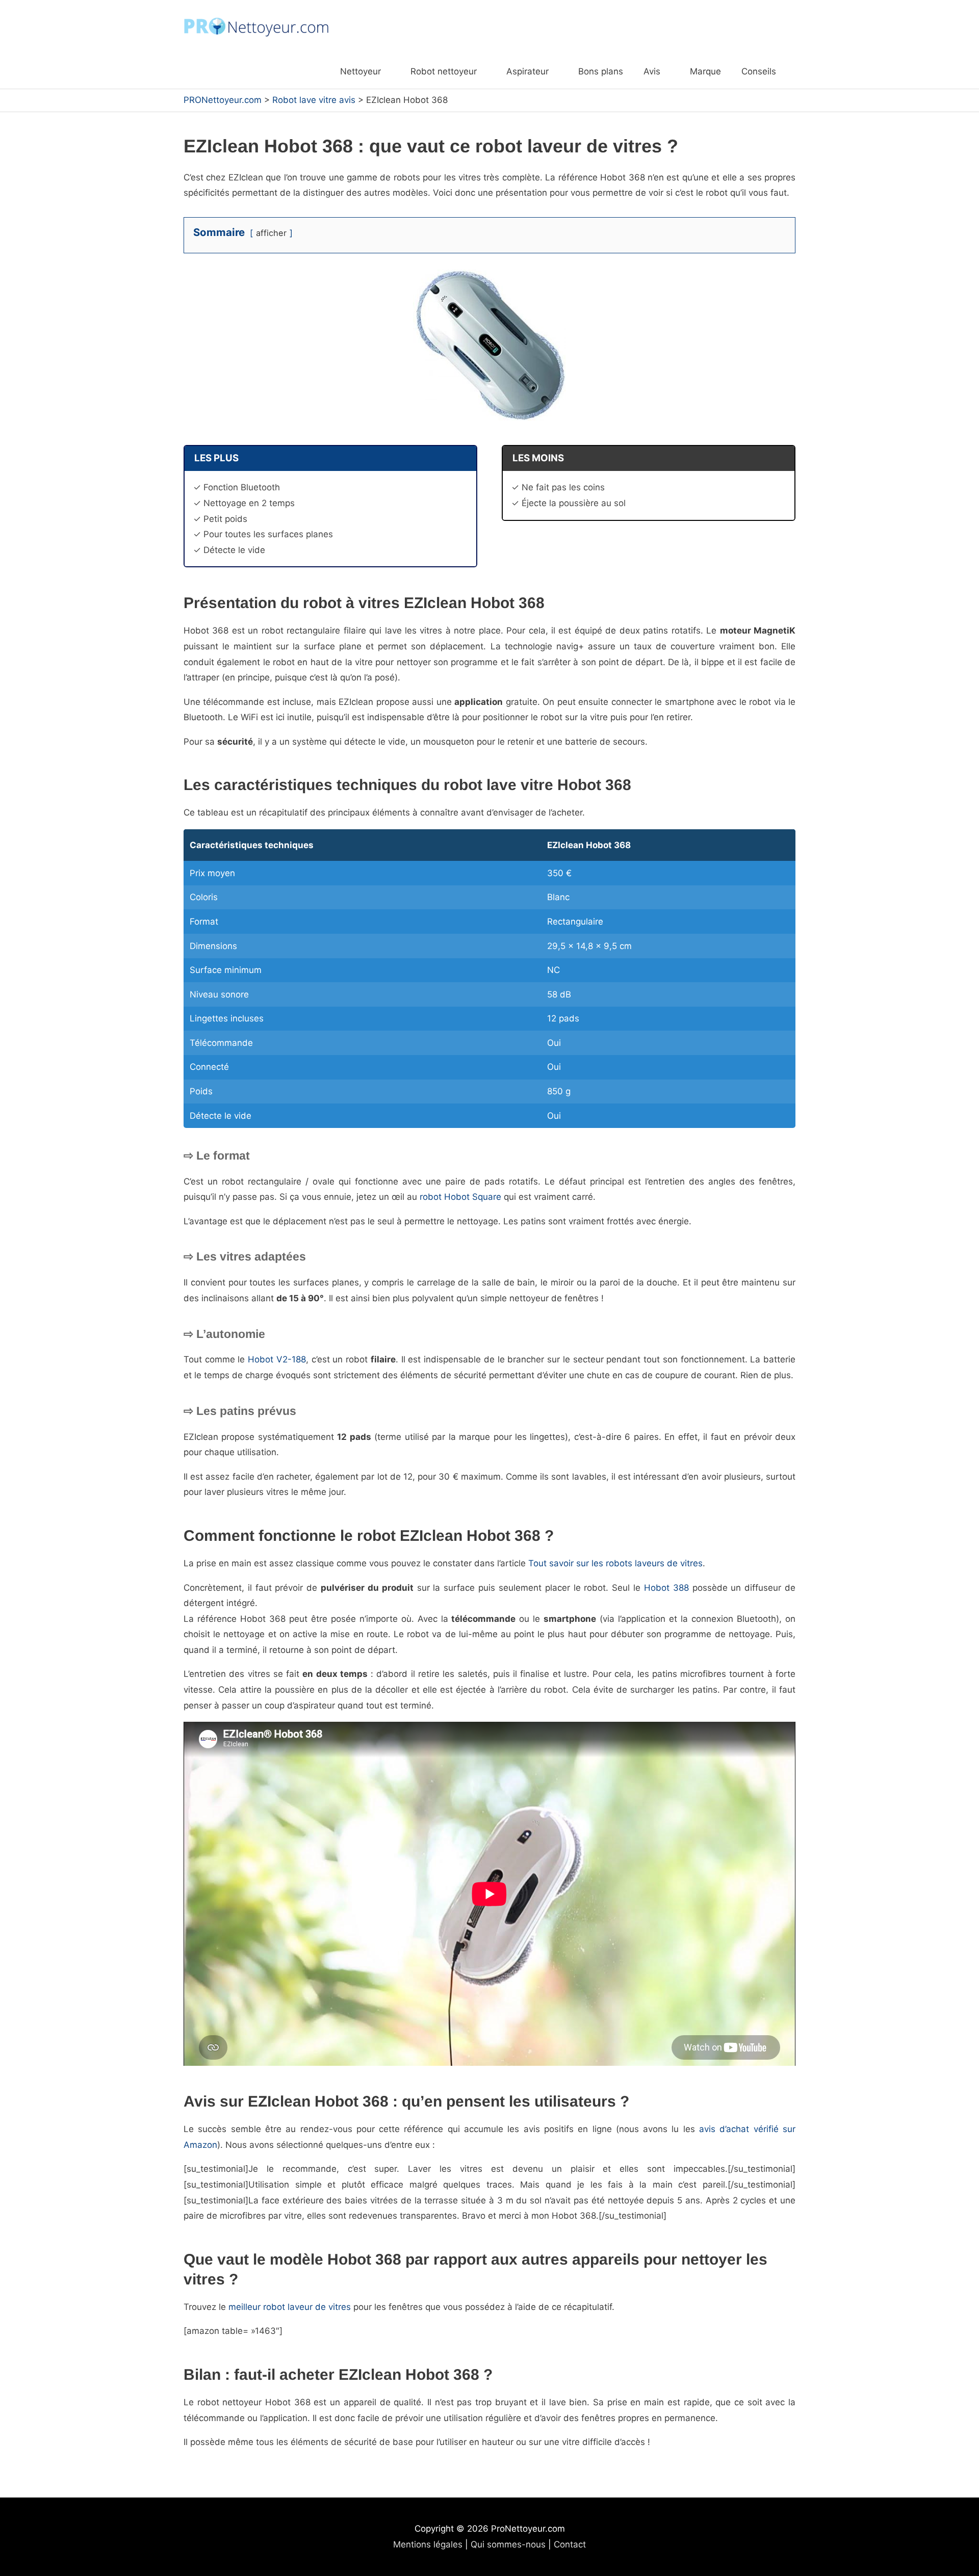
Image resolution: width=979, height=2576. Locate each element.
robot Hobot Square (460, 1197)
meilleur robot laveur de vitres (290, 2307)
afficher (271, 233)
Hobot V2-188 (277, 1359)
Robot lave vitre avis (314, 100)
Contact (570, 2544)
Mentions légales (428, 2544)
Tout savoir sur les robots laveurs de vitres (615, 1563)
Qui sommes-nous (508, 2544)
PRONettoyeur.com (223, 100)
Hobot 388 (666, 1588)
